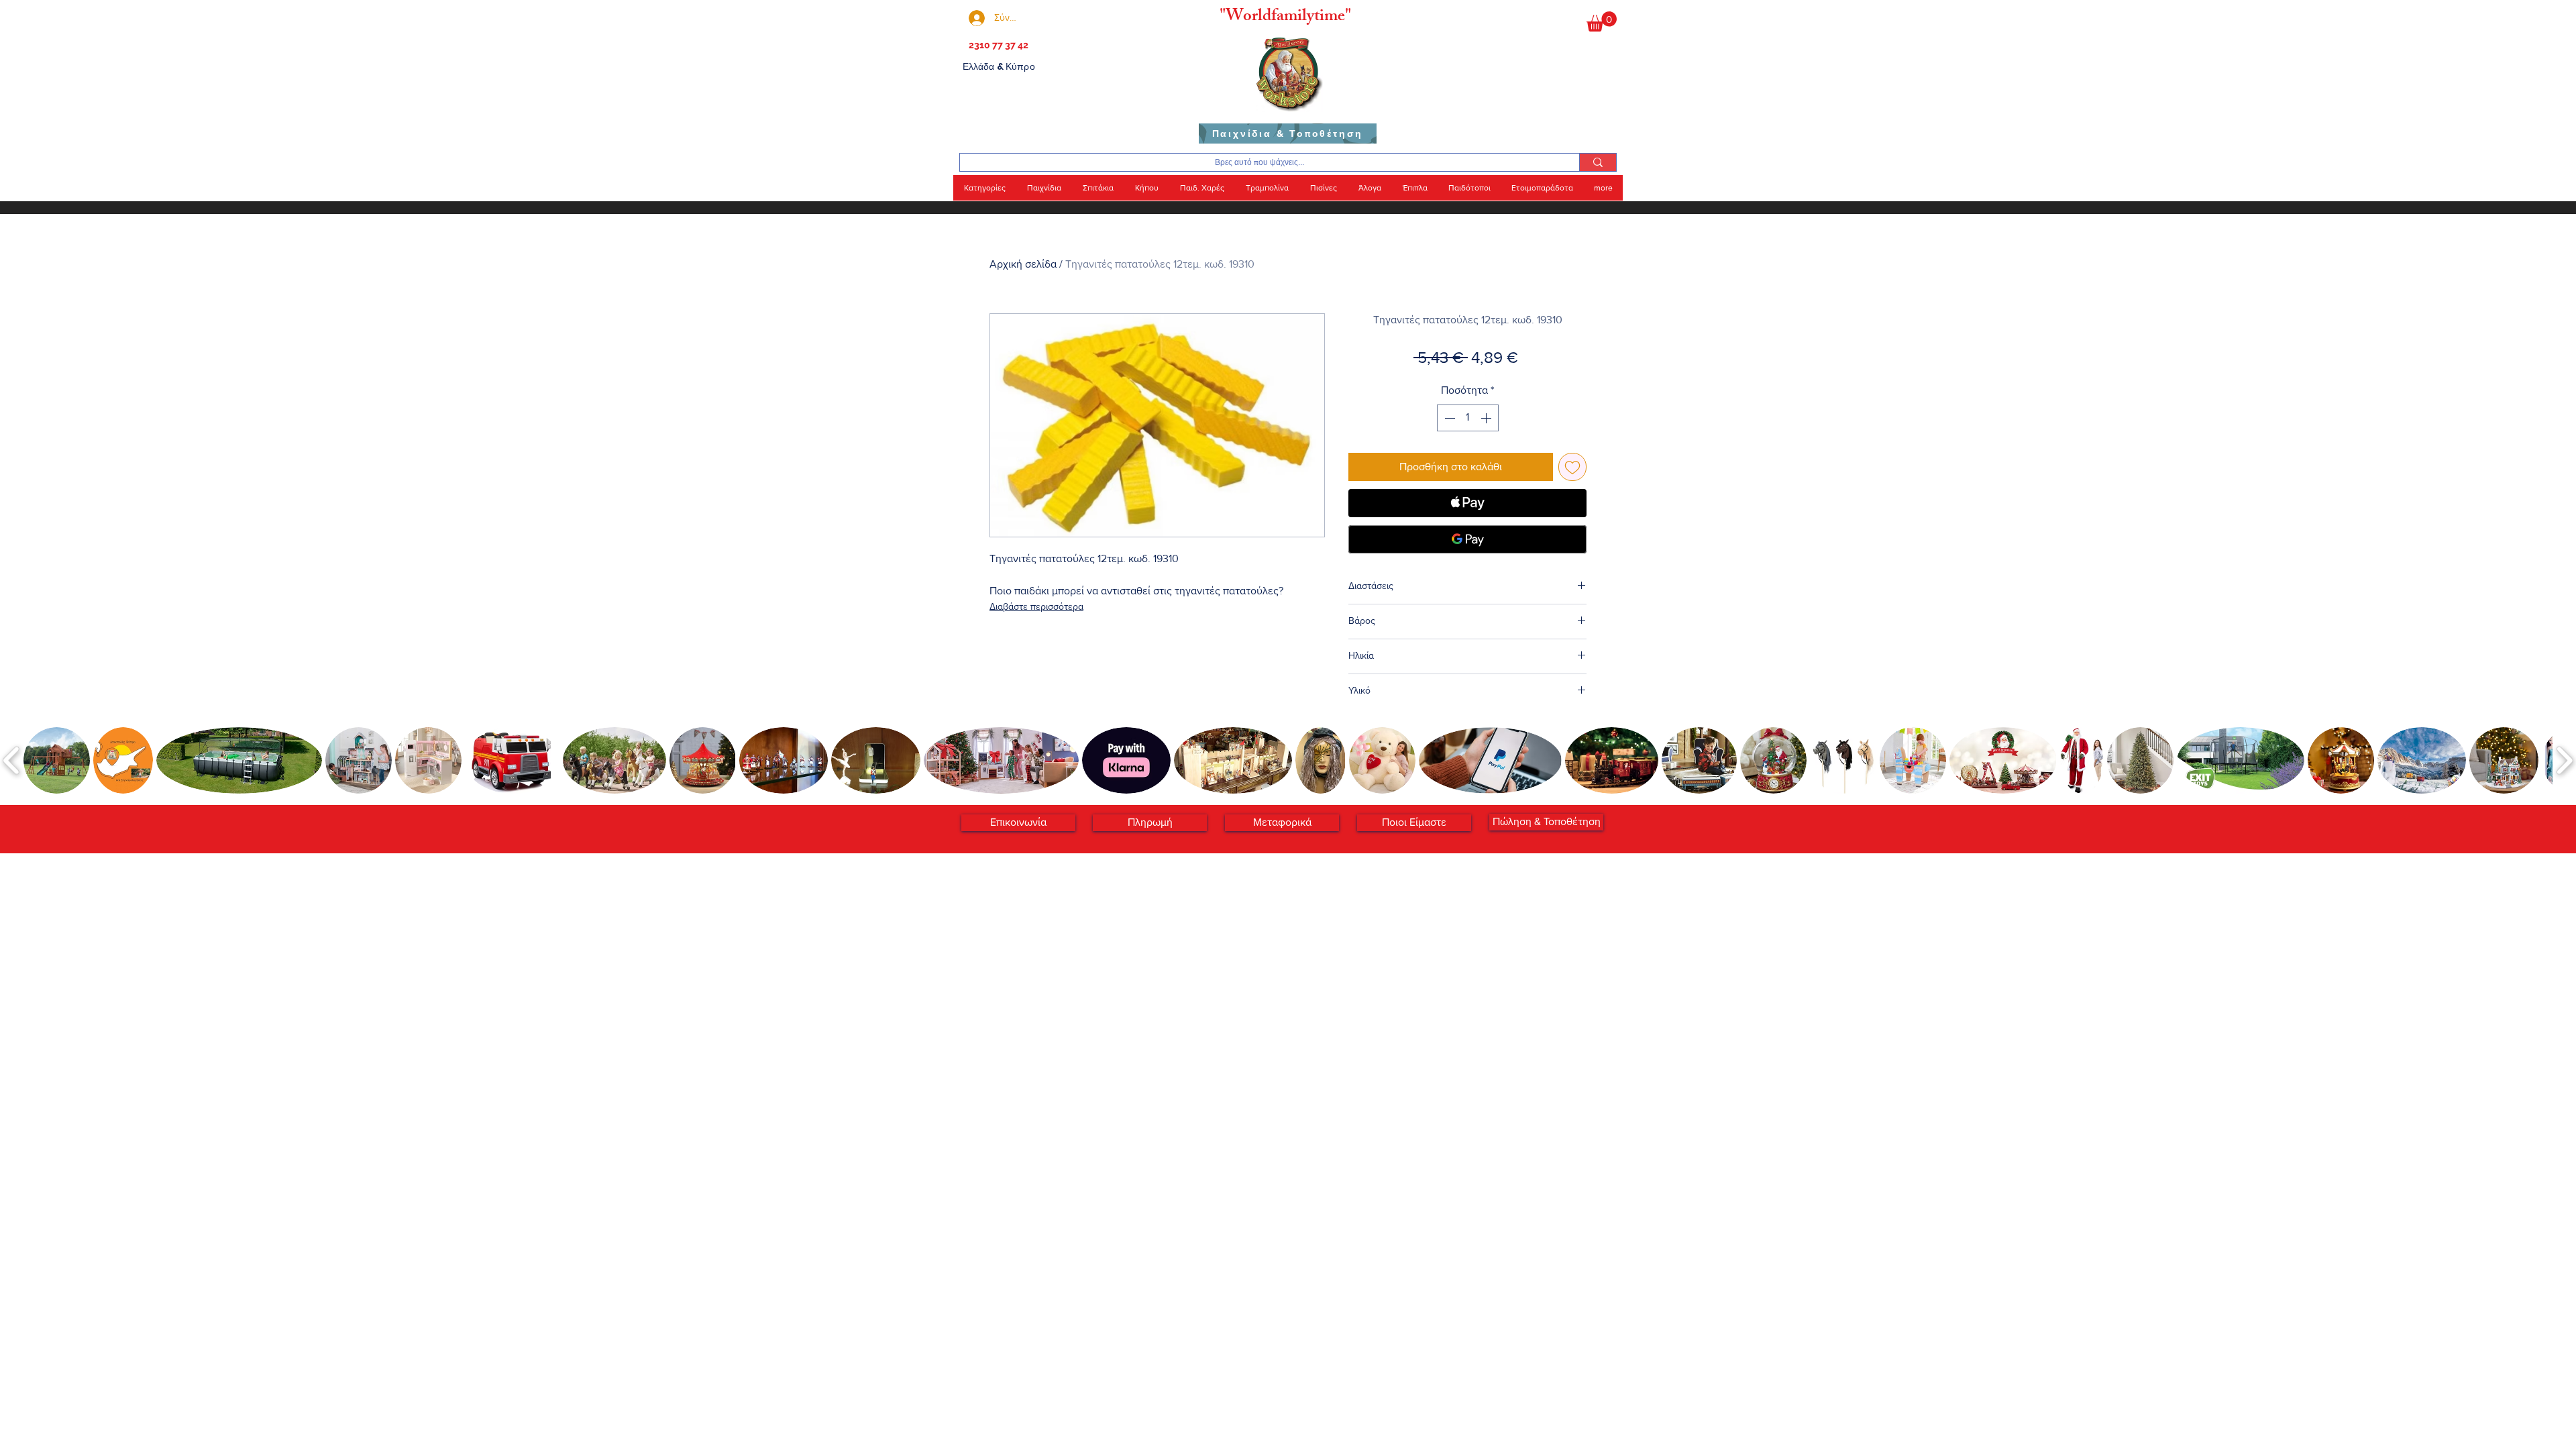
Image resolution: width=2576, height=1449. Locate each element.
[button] (1602, 21)
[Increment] (1487, 418)
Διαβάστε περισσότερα (1036, 606)
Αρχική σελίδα (1023, 264)
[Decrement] (1448, 418)
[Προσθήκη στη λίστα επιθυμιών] (1572, 467)
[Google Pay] (1467, 539)
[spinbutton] (1468, 418)
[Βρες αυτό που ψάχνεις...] (1598, 162)
